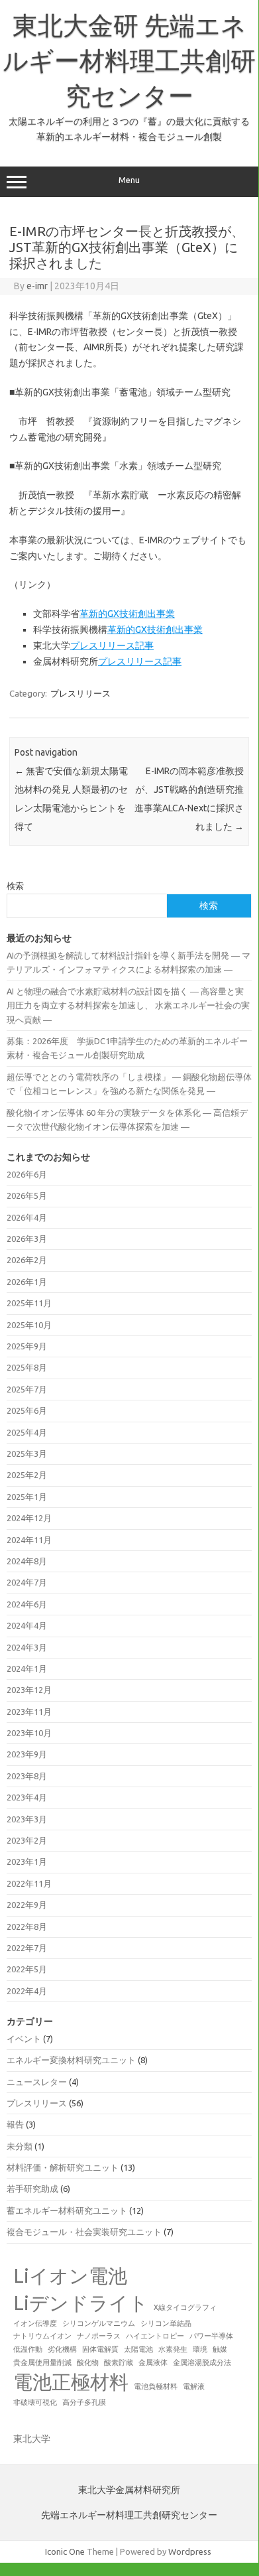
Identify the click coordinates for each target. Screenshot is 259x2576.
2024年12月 (29, 1518)
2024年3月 (27, 1647)
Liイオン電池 (70, 2276)
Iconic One (65, 2551)
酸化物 (88, 2362)
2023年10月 (29, 1733)
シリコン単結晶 (166, 2323)
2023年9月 (27, 1754)
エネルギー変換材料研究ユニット (71, 2060)
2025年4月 (27, 1432)
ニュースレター (37, 2082)
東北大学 (32, 2439)
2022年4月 (27, 1991)
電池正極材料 (71, 2382)
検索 (15, 886)
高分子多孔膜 (84, 2402)
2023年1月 (27, 1862)
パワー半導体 (211, 2336)
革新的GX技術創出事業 (127, 614)
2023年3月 (27, 1819)
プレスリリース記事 (112, 645)
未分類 (20, 2146)
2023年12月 (29, 1690)
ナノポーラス (99, 2336)
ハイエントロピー (155, 2336)
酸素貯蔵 (119, 2362)
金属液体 (153, 2362)
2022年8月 (27, 1927)
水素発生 (173, 2349)
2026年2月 (27, 1260)
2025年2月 (27, 1475)
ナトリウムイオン (42, 2336)
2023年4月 (27, 1797)
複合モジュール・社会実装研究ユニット (84, 2232)
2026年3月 (27, 1239)
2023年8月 (27, 1776)
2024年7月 (27, 1582)
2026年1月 (27, 1282)
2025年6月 (27, 1410)
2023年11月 (29, 1712)
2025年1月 (27, 1497)
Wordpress (190, 2551)
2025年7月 (27, 1389)
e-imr (37, 286)
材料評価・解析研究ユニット (63, 2167)
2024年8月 (27, 1561)
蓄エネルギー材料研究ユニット (67, 2210)
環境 (200, 2349)
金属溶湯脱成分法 (202, 2362)
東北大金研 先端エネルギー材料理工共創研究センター (129, 60)
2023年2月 (27, 1840)
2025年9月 (27, 1346)
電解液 (194, 2386)
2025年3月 (27, 1454)
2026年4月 (27, 1217)
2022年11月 (29, 1883)
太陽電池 (138, 2349)
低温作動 (28, 2349)
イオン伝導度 (35, 2323)
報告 (15, 2124)
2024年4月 (27, 1625)
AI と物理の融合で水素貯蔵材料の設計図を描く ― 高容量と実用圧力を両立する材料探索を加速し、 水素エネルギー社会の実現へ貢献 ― (128, 1005)
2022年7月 (27, 1948)
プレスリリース (80, 693)
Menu (129, 180)
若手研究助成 (32, 2189)
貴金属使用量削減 (42, 2362)
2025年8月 (27, 1367)
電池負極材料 (156, 2386)
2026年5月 (27, 1195)
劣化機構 (62, 2349)
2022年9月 (27, 1905)
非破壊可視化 (35, 2402)
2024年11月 (29, 1540)
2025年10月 (29, 1325)
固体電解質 (100, 2349)
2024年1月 (27, 1668)
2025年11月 (29, 1303)
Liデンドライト (81, 2303)
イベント (24, 2039)
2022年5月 (27, 1969)
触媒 (220, 2349)
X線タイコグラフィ (185, 2307)
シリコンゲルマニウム (99, 2323)
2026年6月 (27, 1174)
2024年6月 (27, 1604)
